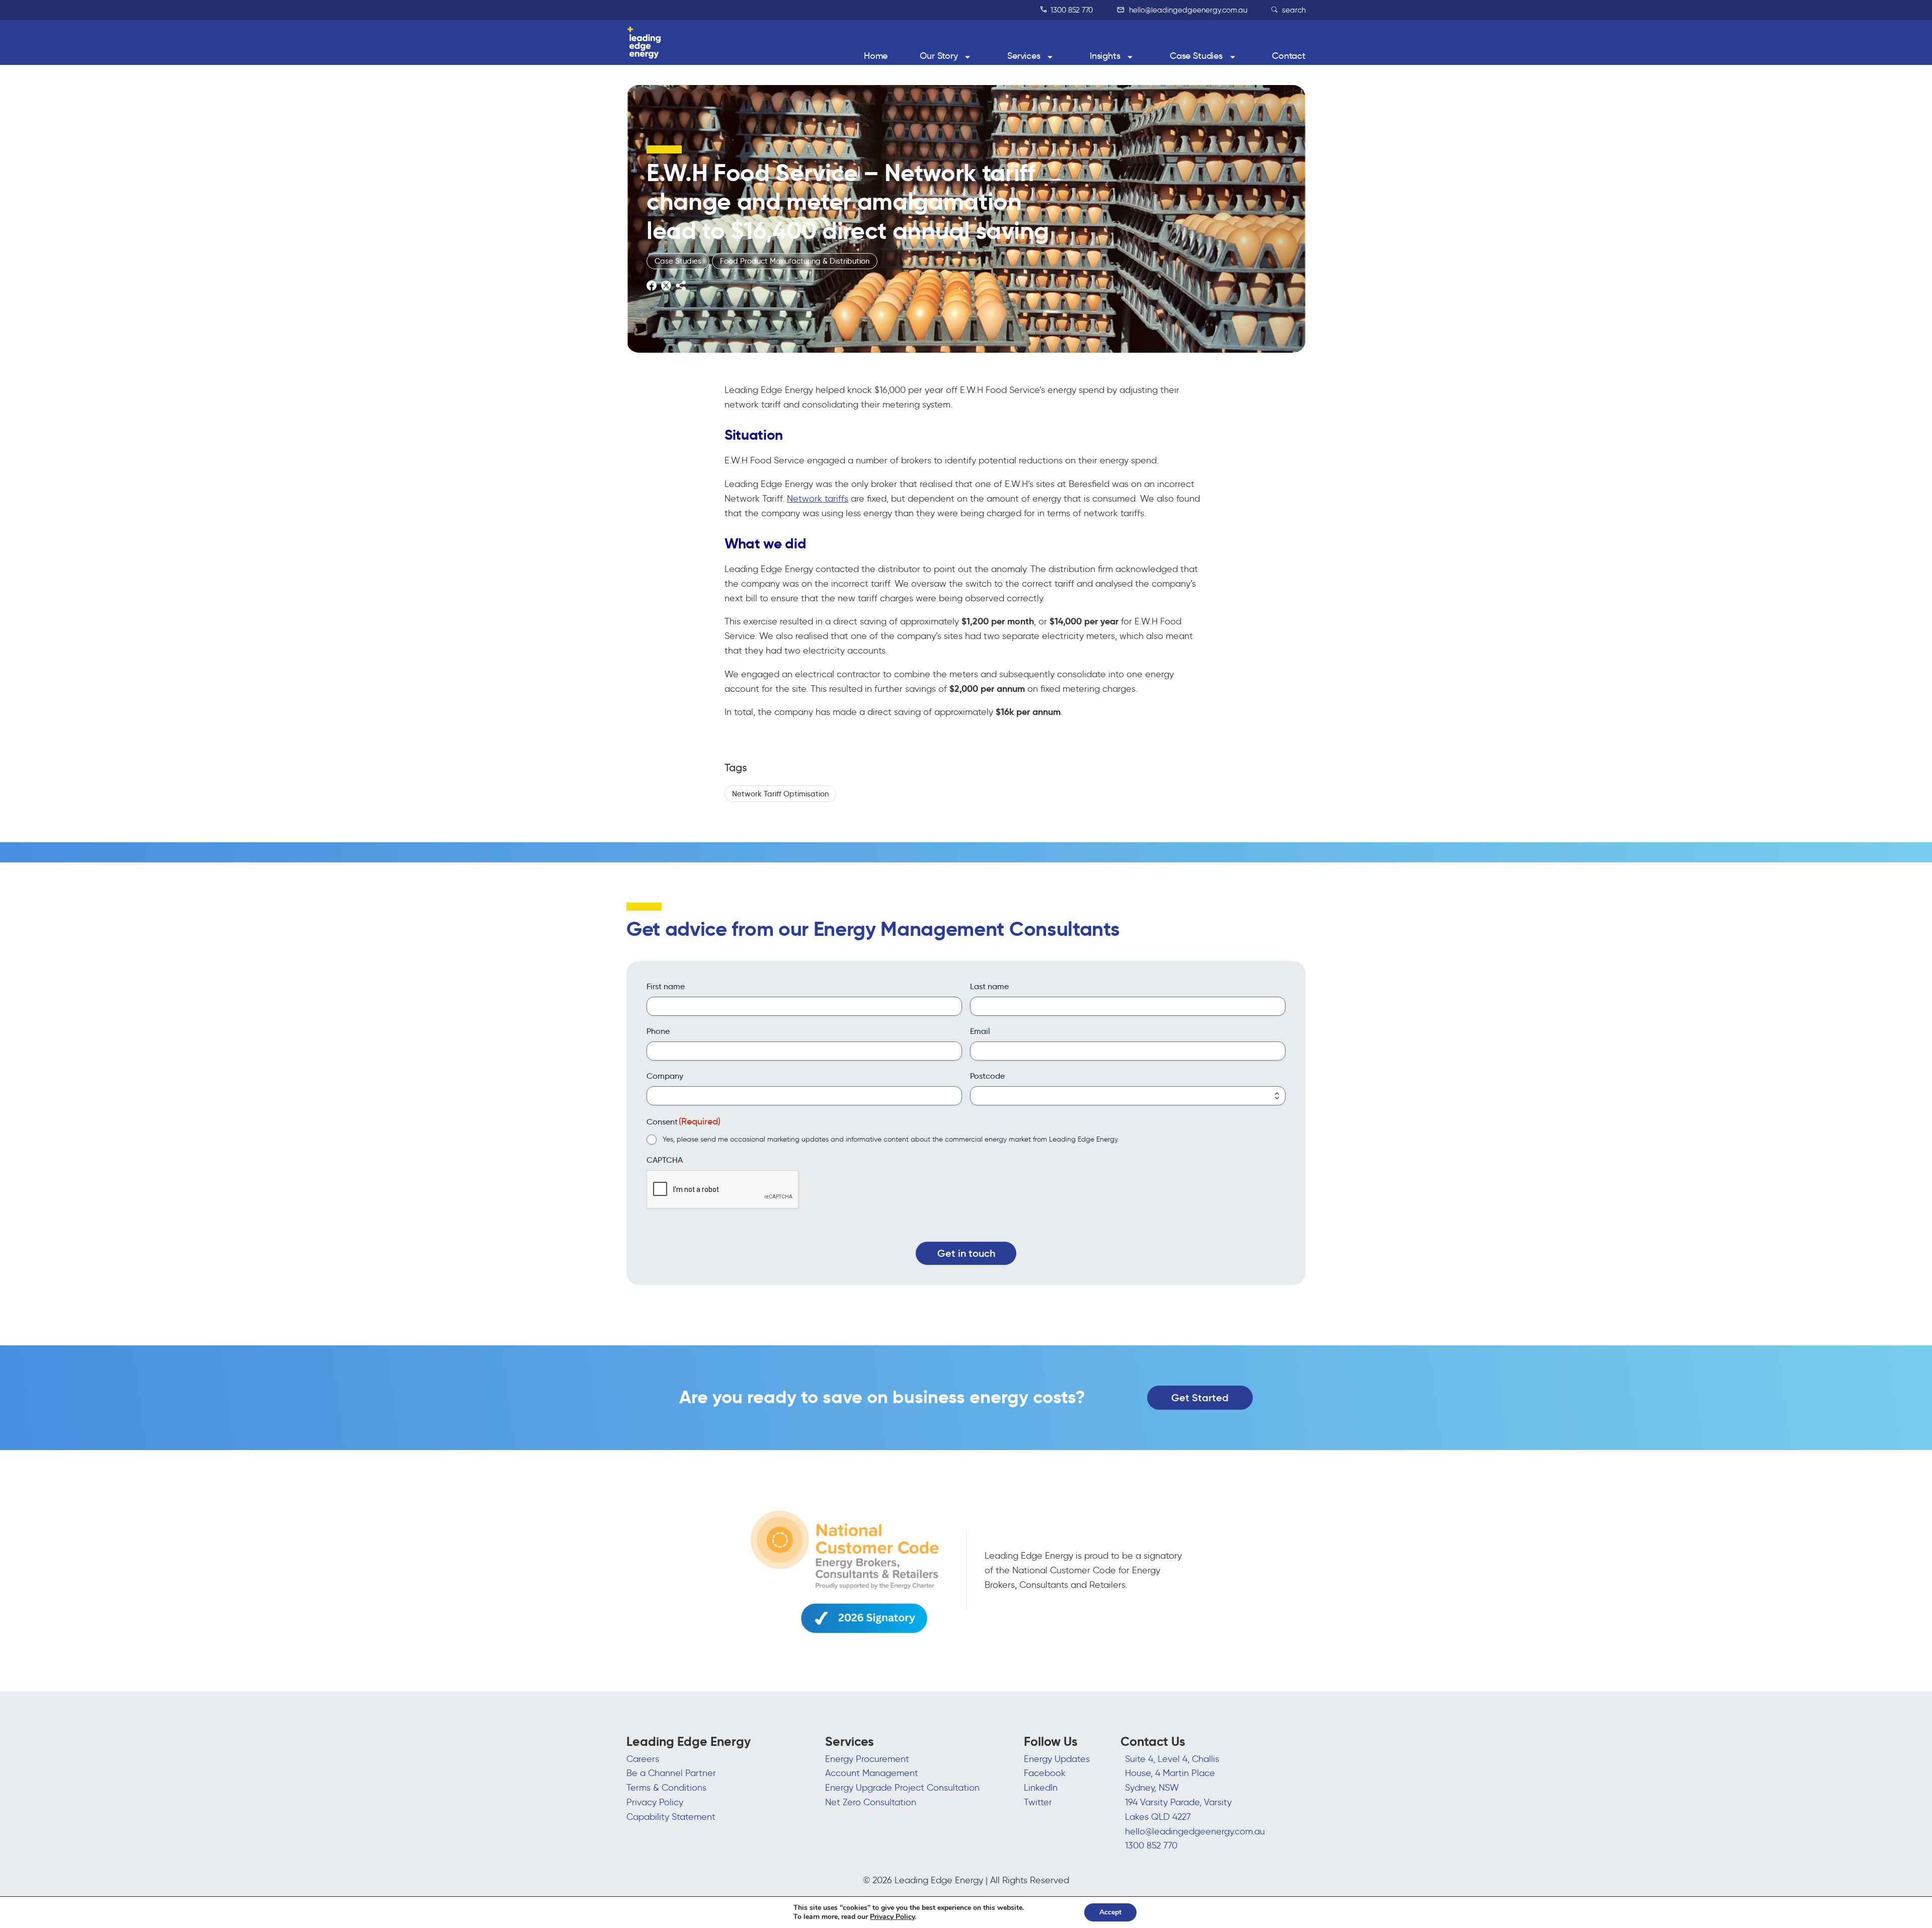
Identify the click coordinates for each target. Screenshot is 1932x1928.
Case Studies (1196, 56)
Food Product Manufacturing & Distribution (795, 261)
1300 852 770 (1071, 10)
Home (876, 56)
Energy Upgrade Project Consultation (902, 1788)
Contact (1289, 56)
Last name (989, 986)
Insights (1105, 56)
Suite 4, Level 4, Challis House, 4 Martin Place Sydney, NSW (1172, 1774)
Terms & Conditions (666, 1788)
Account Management (872, 1773)
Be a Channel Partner (671, 1773)
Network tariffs (818, 499)
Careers (643, 1759)
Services (1024, 56)
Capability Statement (671, 1817)
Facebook (1045, 1773)
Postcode (987, 1076)
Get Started (1200, 1398)
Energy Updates (1057, 1759)
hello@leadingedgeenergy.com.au (1187, 10)
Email (980, 1031)
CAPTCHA (665, 1160)
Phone (658, 1031)
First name (666, 986)
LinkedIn (1041, 1788)
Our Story (939, 56)
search (1293, 10)
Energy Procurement (867, 1759)
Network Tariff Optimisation (780, 794)
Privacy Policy (655, 1802)
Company (665, 1076)
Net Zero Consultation (871, 1802)
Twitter (1038, 1802)
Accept (1110, 1912)
